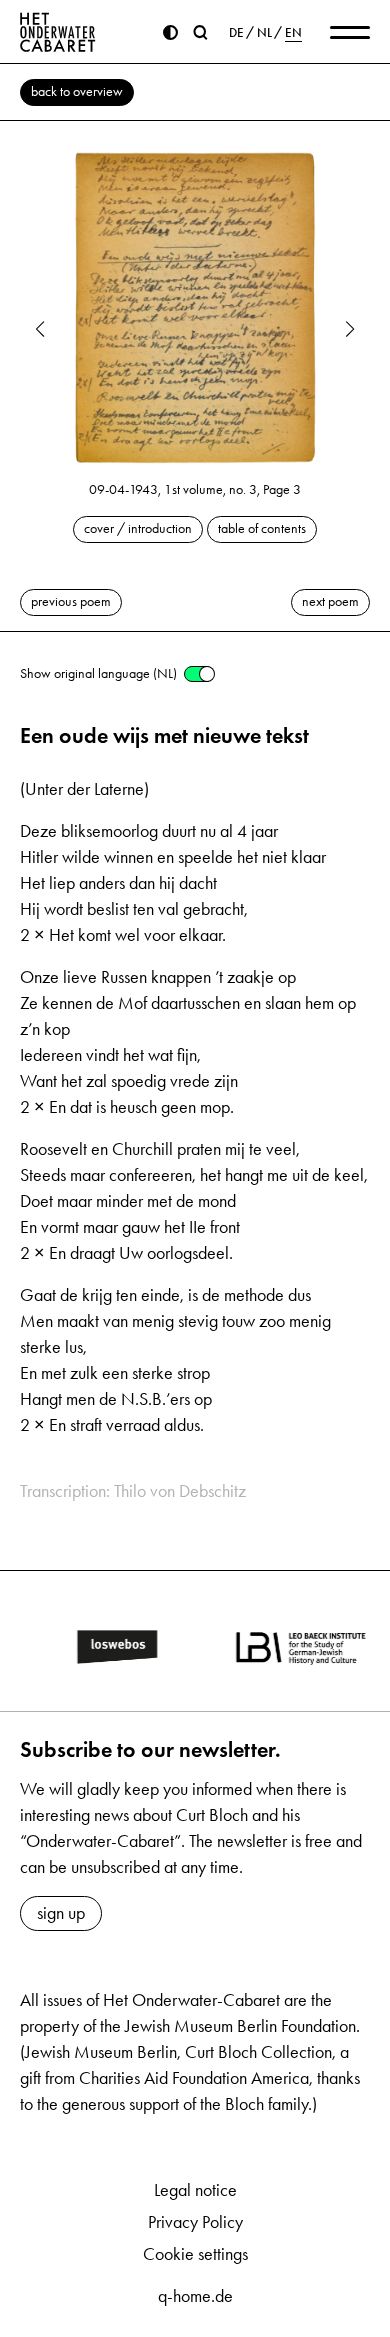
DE (236, 33)
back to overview (77, 91)
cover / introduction (138, 528)
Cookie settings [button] (195, 2254)
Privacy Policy (195, 2222)
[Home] (58, 32)
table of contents (262, 528)
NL (264, 33)
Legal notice (195, 2190)
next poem (330, 601)
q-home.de (195, 2296)
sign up (61, 1913)
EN (293, 33)
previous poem (71, 601)
